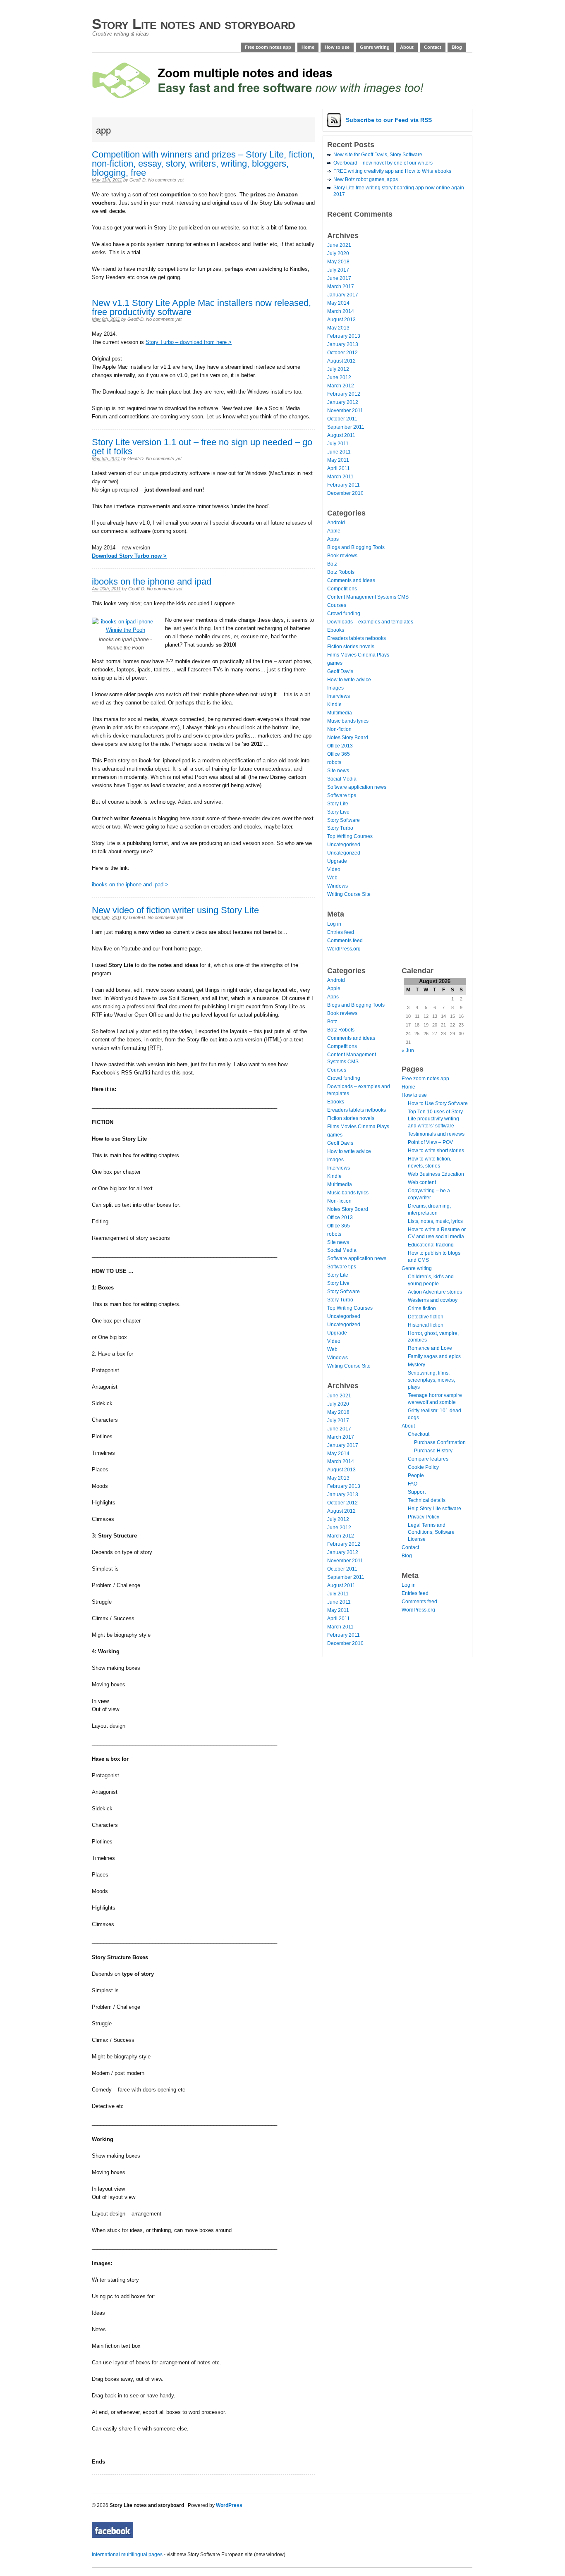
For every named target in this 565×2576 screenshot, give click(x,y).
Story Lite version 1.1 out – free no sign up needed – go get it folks (202, 447)
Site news (338, 771)
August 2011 (341, 435)
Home (308, 47)
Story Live (338, 812)
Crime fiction (422, 1308)
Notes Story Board (348, 738)
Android (336, 523)
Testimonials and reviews (436, 1134)
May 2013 (338, 328)
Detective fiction (426, 1317)
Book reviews (342, 556)
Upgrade (337, 861)
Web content (422, 1182)
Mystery (417, 1365)
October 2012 (342, 353)
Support (417, 1492)
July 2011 (338, 444)
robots (334, 762)
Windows (338, 886)
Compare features (428, 1459)
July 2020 (338, 253)
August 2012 (341, 361)
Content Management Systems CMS (368, 597)
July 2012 (338, 369)
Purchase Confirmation (440, 1442)
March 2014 (341, 311)
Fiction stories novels (351, 647)
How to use (337, 47)
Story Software (344, 820)
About (407, 47)
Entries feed (341, 932)
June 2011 (339, 452)
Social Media (342, 779)
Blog (457, 47)
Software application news (357, 787)
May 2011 (338, 460)
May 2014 (338, 303)
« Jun (408, 1050)
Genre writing (375, 47)
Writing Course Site (349, 894)
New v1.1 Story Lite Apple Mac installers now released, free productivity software (201, 307)
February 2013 (344, 336)
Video (334, 869)
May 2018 (338, 262)
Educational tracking (431, 1245)
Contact (433, 47)
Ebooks (336, 630)
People (416, 1475)
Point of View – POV (430, 1142)
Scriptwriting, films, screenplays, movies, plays (431, 1380)
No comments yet (166, 180)
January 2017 (343, 295)
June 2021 (339, 245)
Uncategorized (344, 853)
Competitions (342, 589)
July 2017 (338, 270)
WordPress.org (344, 949)
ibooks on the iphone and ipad (152, 581)
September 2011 (346, 427)
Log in (334, 924)
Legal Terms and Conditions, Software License (431, 1532)
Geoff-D (138, 180)
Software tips (342, 795)
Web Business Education (436, 1174)
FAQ (413, 1484)
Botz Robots (341, 572)
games (335, 663)
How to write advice (349, 680)
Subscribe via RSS (389, 120)
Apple (334, 531)
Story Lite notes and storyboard (194, 24)
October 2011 (342, 419)
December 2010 (345, 493)
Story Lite (338, 804)
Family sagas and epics (434, 1356)
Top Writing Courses (350, 836)
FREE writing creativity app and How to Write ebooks (392, 171)
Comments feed (345, 941)
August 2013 (341, 320)
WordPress (229, 2505)
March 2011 (340, 477)
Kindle (334, 704)
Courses (337, 605)
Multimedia (340, 713)
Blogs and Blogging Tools (356, 547)
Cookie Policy (423, 1467)
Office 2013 (340, 746)
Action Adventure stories (435, 1292)
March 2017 (341, 286)
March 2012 (341, 386)
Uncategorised (344, 845)
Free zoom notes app (268, 47)
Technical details (427, 1500)
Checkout (419, 1434)
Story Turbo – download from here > (189, 342)
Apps (333, 539)
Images (335, 688)
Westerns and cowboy (433, 1300)
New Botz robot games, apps (366, 179)
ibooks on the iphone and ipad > (130, 885)
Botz (332, 564)
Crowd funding (344, 614)
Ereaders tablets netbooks (357, 638)
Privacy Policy (424, 1517)
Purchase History (433, 1451)
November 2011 (345, 411)
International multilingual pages (127, 2555)
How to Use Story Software (438, 1103)
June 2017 (339, 278)
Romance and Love (430, 1348)
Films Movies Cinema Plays (358, 655)
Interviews (339, 696)
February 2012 (344, 394)
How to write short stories (436, 1151)
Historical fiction (426, 1325)
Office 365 (339, 754)
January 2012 (343, 402)
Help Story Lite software (435, 1509)
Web (332, 878)
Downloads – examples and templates (370, 622)
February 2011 (344, 485)
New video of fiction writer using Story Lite (175, 910)
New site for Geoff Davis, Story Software (378, 155)
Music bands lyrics (348, 721)
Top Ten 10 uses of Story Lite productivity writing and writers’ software (435, 1119)
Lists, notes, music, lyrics (435, 1221)
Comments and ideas (351, 580)
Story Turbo (340, 828)
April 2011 (339, 468)
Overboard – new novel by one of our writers (383, 163)
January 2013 (343, 344)
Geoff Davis (340, 671)
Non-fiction (339, 729)
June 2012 (339, 377)
